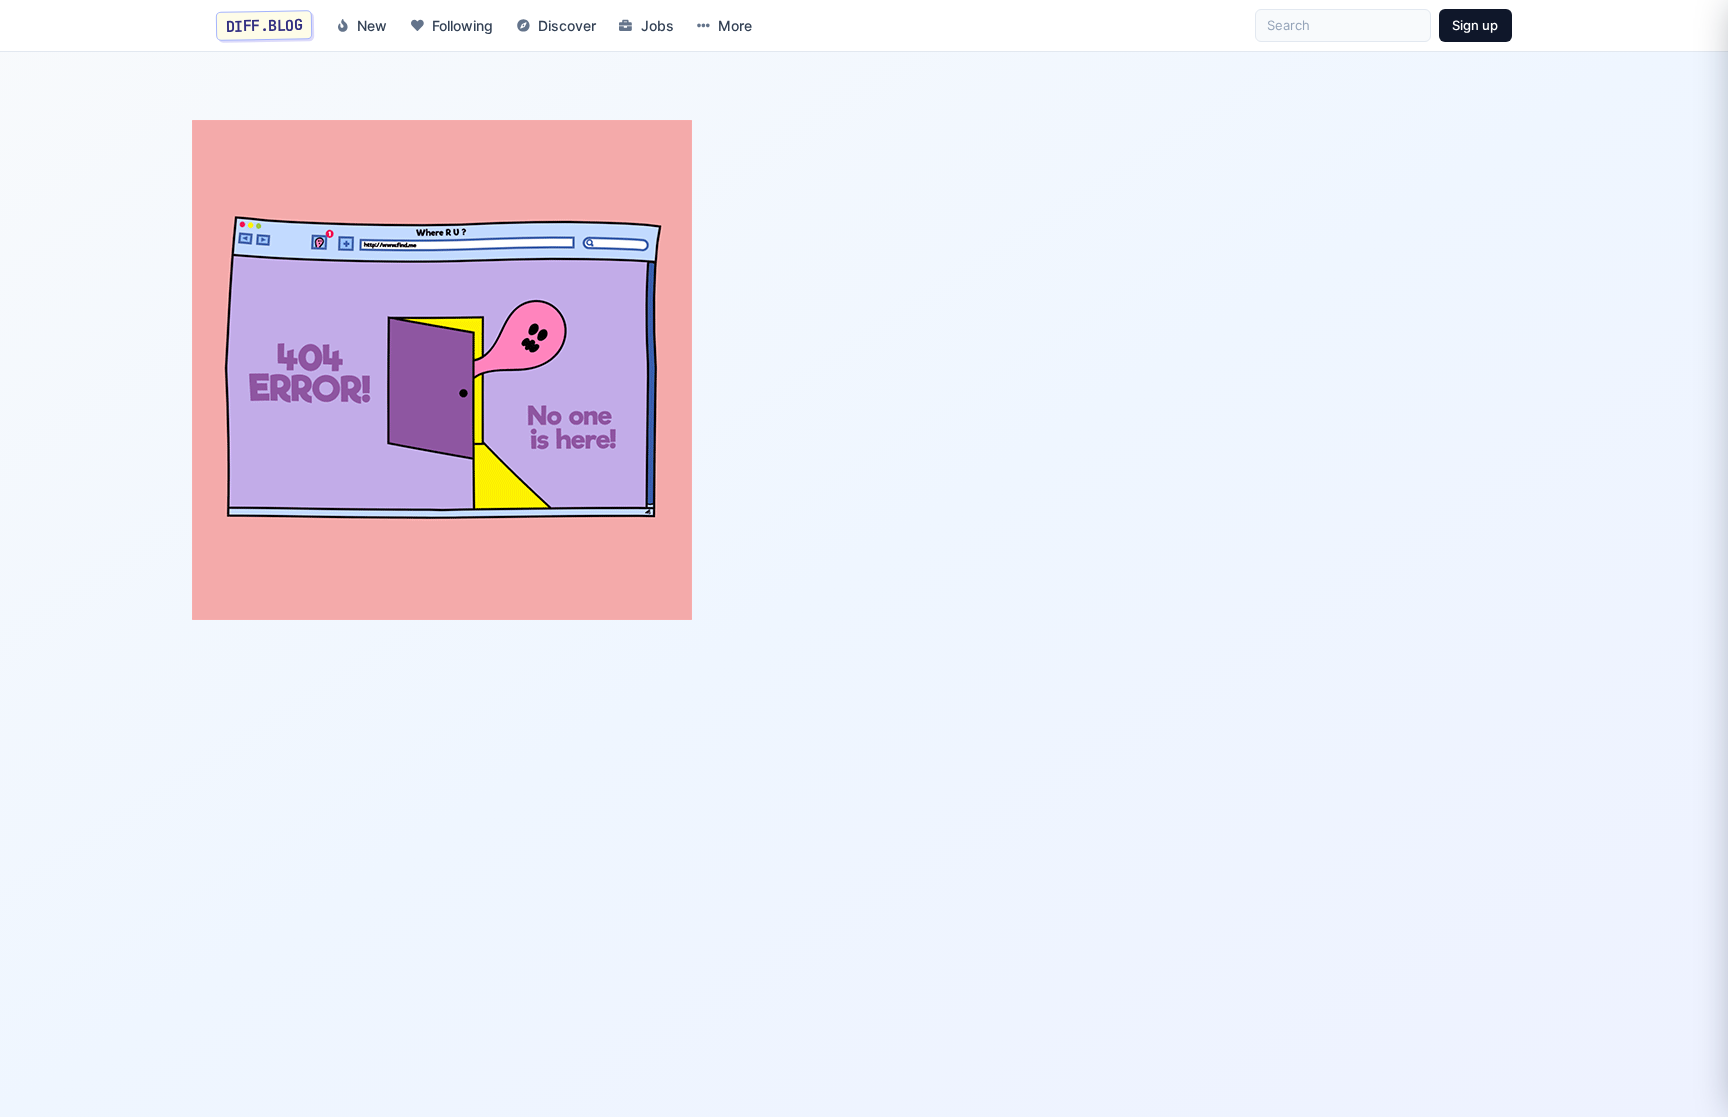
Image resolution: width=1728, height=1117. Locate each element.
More (735, 25)
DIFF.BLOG (264, 25)
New (372, 25)
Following (462, 25)
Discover (567, 25)
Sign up (1475, 25)
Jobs (657, 25)
